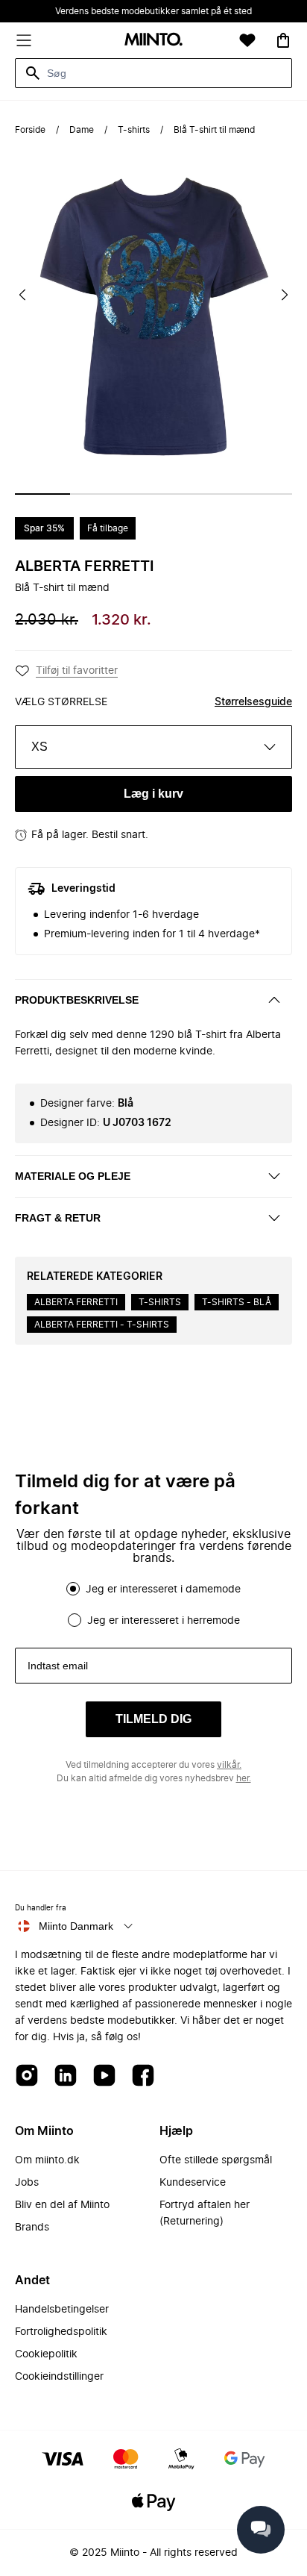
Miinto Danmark (76, 1926)
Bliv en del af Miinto (62, 2205)
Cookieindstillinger (59, 2377)
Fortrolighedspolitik (61, 2332)
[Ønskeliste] (247, 40)
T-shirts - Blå (237, 1302)
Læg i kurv (153, 794)
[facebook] (143, 2076)
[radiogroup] (153, 1604)
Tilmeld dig (153, 1719)
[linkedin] (66, 2076)
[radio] (73, 1589)
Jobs (27, 2183)
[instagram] (27, 2076)
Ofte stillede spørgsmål (216, 2160)
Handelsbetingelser (62, 2310)
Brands (32, 2228)
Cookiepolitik (46, 2354)
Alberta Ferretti (84, 566)
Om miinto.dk (47, 2160)
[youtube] (104, 2076)
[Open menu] (24, 40)
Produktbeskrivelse (77, 1000)
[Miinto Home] (153, 41)
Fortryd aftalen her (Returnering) (205, 2213)
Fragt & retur (58, 1218)
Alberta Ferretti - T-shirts (102, 1325)
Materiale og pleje (73, 1176)
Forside (30, 130)
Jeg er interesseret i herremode (164, 1621)
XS (39, 747)
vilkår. (229, 1765)
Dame (82, 130)
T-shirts (134, 130)
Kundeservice (193, 2183)
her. (244, 1778)
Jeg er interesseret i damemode (163, 1589)
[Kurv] (283, 40)
